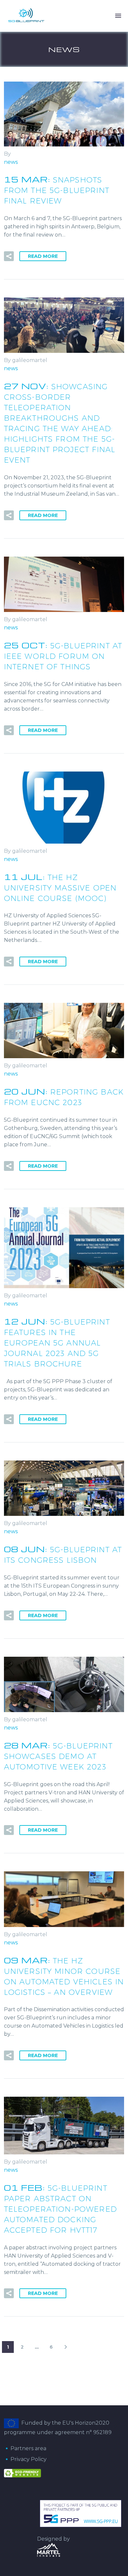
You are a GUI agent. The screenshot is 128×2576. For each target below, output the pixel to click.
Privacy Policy (29, 2459)
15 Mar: (57, 189)
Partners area (28, 2448)
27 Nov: (60, 422)
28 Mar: (58, 1755)
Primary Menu (118, 16)
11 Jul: (60, 887)
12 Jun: (57, 1342)
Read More (43, 256)
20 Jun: (64, 1096)
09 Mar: (64, 1975)
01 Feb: (60, 2208)
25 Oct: (63, 655)
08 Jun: (63, 1554)
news (11, 162)
